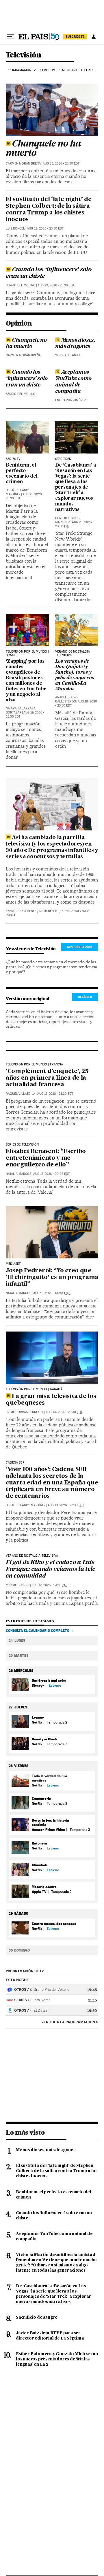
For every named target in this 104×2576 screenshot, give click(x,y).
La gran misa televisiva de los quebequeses (51, 1400)
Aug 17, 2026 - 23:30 (55, 1094)
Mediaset (13, 1264)
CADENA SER (15, 1463)
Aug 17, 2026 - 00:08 (51, 1174)
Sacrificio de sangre (37, 2317)
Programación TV (21, 70)
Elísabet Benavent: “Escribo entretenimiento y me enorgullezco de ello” (46, 1158)
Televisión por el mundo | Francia (34, 1065)
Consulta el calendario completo (38, 1631)
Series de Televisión (22, 1145)
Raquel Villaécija (21, 1094)
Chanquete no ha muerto (43, 149)
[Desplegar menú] (10, 37)
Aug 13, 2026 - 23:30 (66, 1505)
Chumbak (39, 1865)
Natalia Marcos (18, 1174)
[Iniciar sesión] (94, 37)
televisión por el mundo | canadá (34, 1389)
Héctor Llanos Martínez (18, 492)
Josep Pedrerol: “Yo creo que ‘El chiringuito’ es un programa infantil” (52, 1278)
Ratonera (39, 1843)
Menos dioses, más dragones (75, 344)
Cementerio (41, 1799)
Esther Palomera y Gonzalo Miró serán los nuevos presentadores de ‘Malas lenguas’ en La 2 (57, 2359)
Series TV (48, 70)
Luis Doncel (15, 228)
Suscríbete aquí (80, 947)
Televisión (23, 55)
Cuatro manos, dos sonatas (54, 1924)
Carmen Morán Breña (23, 164)
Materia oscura (44, 1887)
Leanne (38, 1717)
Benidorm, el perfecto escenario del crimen (22, 474)
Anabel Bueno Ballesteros (66, 699)
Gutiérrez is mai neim (49, 1680)
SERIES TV (13, 459)
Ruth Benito (49, 911)
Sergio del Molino (21, 285)
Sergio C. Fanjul (68, 355)
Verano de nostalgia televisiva (32, 1556)
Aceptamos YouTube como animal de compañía (73, 382)
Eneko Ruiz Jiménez (70, 400)
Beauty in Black (44, 1739)
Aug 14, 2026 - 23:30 (64, 1412)
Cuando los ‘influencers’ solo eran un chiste (49, 273)
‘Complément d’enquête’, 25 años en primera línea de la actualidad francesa (47, 1078)
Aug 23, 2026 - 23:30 (61, 164)
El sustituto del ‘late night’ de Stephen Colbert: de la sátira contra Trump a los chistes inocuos (49, 210)
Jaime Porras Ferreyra (25, 1412)
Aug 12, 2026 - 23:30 (50, 1585)
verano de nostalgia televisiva (73, 653)
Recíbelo (85, 997)
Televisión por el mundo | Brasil (27, 653)
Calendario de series (77, 70)
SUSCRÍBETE (75, 37)
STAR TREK (63, 459)
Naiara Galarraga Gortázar (21, 710)
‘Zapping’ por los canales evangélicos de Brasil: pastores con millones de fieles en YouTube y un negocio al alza (26, 681)
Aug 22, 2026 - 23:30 (45, 228)
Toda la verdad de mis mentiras (49, 1778)
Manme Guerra (18, 1585)
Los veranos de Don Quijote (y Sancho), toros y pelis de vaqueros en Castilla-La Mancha (75, 675)
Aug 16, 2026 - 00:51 (51, 1293)
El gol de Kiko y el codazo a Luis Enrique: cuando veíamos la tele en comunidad (50, 1569)
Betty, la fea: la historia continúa (50, 1822)
